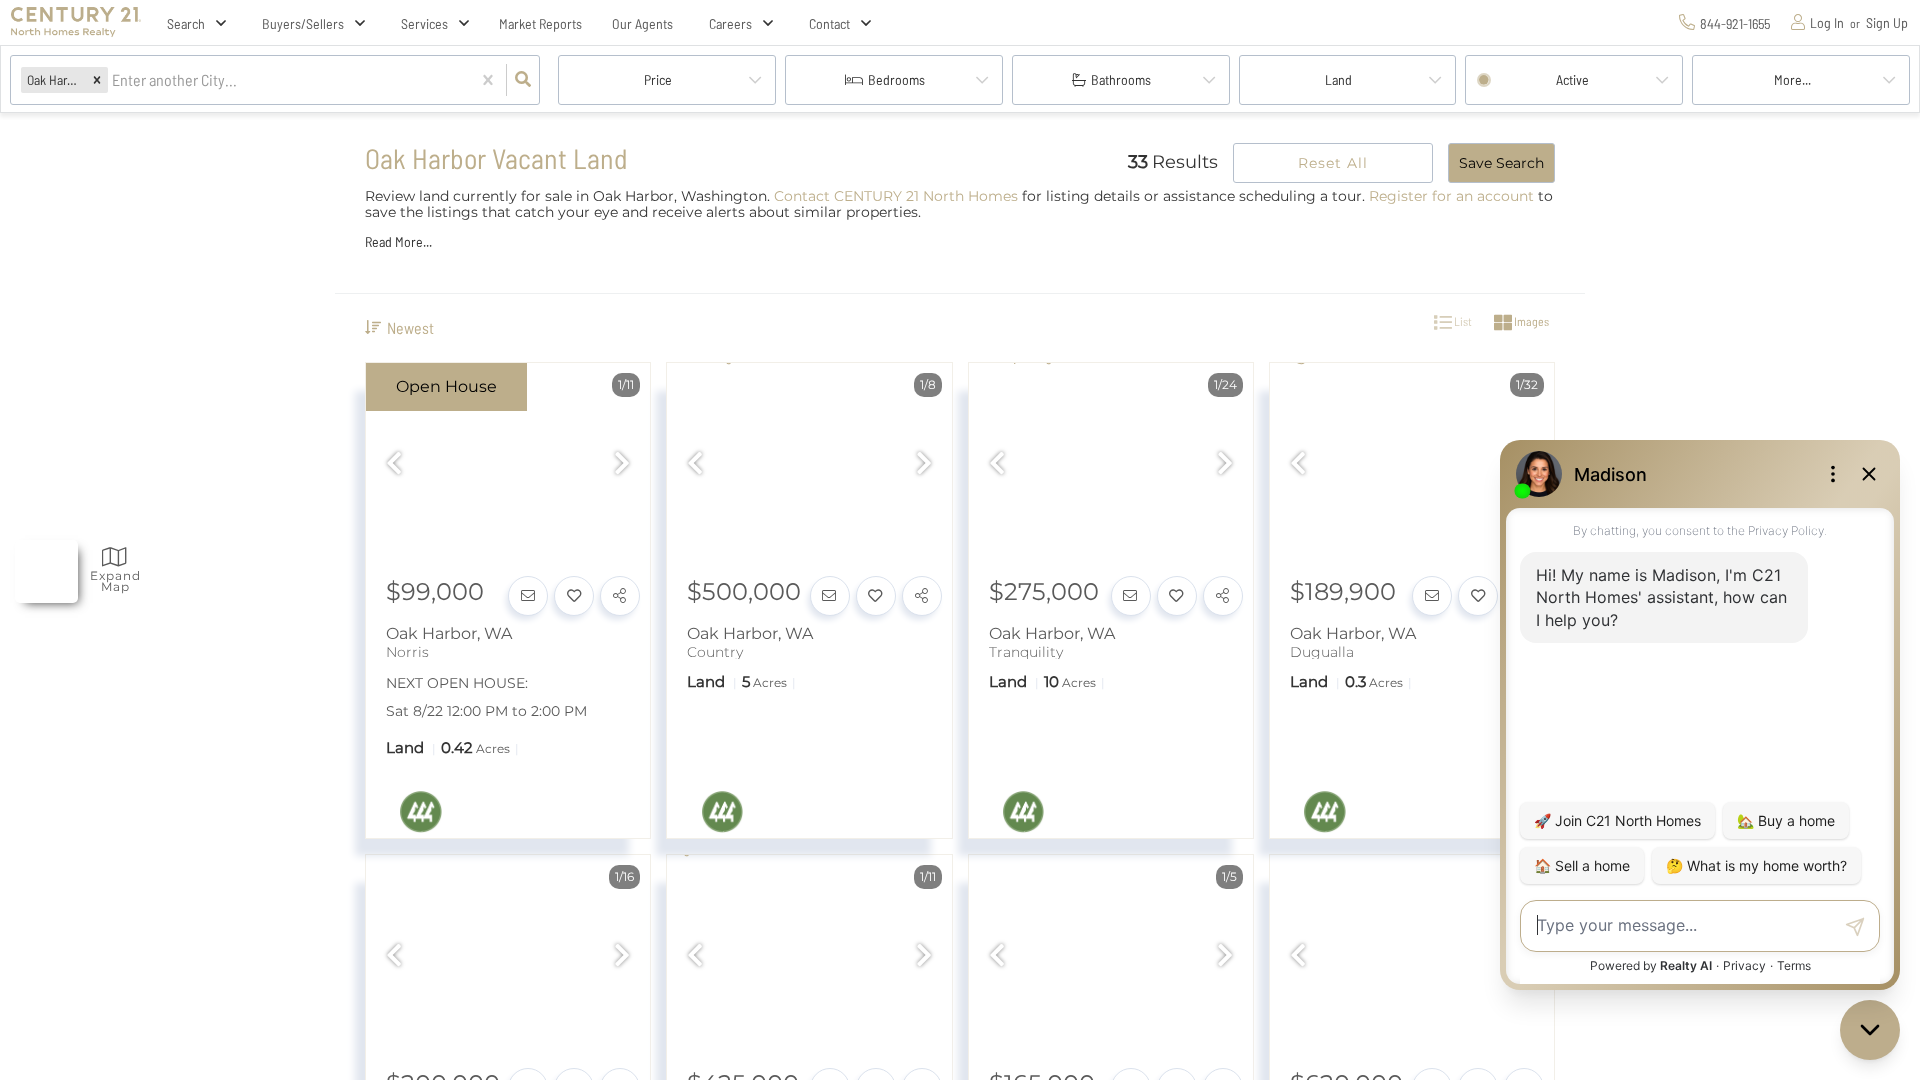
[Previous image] (394, 465)
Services (424, 23)
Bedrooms (896, 79)
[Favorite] (574, 596)
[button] (97, 79)
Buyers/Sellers (303, 23)
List (1462, 321)
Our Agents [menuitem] (642, 23)
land (1338, 79)
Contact (829, 23)
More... (1792, 79)
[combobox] (113, 80)
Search (186, 23)
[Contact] (528, 596)
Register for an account (1451, 196)
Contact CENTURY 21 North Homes (896, 196)
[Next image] (622, 465)
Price (658, 79)
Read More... (398, 242)
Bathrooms (1121, 79)
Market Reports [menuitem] (540, 23)
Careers (730, 23)
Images (1530, 321)
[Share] (620, 596)
